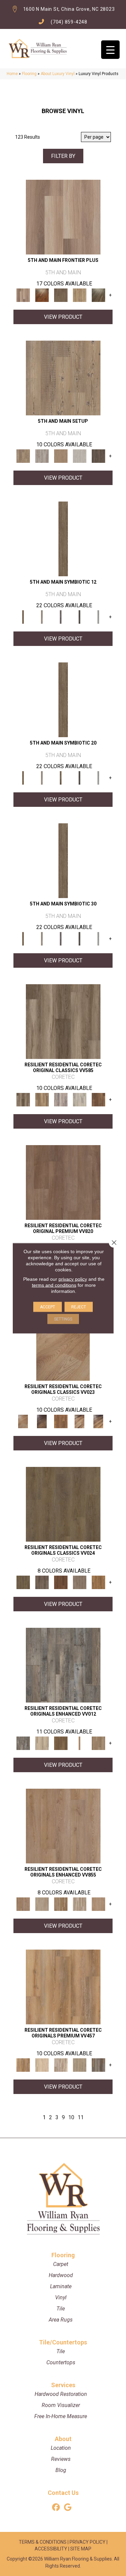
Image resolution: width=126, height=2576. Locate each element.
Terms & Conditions (43, 2542)
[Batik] (63, 539)
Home (12, 74)
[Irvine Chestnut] (98, 1100)
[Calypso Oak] (80, 1743)
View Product (63, 317)
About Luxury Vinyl (58, 74)
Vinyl (61, 2297)
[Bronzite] (61, 617)
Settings (63, 1319)
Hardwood (61, 2275)
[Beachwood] (42, 617)
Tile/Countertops (63, 2342)
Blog (61, 2470)
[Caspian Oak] (61, 1100)
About (63, 2439)
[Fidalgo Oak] (61, 1582)
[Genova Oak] (80, 2065)
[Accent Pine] (63, 378)
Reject (79, 1307)
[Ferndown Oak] (42, 1904)
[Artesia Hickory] (63, 1021)
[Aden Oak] (63, 1665)
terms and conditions (54, 1285)
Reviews (61, 2459)
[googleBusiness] (68, 2508)
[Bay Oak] (61, 1743)
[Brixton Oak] (63, 1504)
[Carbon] (80, 617)
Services (63, 2385)
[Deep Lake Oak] (80, 1100)
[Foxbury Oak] (80, 1582)
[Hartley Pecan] (61, 1904)
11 (81, 2117)
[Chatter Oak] (61, 456)
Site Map (81, 2549)
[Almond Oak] (63, 217)
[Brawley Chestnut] (42, 1100)
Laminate (61, 2286)
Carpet (61, 2264)
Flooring (29, 74)
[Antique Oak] (63, 1343)
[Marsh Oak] (98, 1582)
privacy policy (73, 1279)
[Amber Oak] (42, 295)
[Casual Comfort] (61, 295)
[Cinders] (98, 617)
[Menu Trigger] (110, 50)
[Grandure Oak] (98, 2065)
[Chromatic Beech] (63, 1182)
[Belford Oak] (42, 1421)
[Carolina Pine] (61, 1421)
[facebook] (56, 2508)
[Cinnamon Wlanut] (98, 295)
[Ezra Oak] (61, 2065)
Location (61, 2448)
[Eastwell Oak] (42, 1582)
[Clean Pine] (80, 456)
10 (71, 2117)
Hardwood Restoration (61, 2394)
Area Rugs (61, 2320)
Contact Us (63, 2493)
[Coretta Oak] (63, 1987)
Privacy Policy (88, 2542)
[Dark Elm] (98, 456)
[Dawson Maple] (80, 1421)
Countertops (61, 2362)
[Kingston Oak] (80, 1904)
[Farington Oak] (63, 1826)
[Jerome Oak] (98, 1743)
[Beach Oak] (42, 456)
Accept (48, 1307)
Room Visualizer (61, 2405)
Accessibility (51, 2549)
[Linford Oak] (98, 1904)
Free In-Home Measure (61, 2416)
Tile (61, 2309)
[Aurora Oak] (42, 1743)
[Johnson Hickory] (98, 1421)
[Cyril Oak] (42, 2065)
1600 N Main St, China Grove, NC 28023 (69, 9)
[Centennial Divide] (80, 295)
